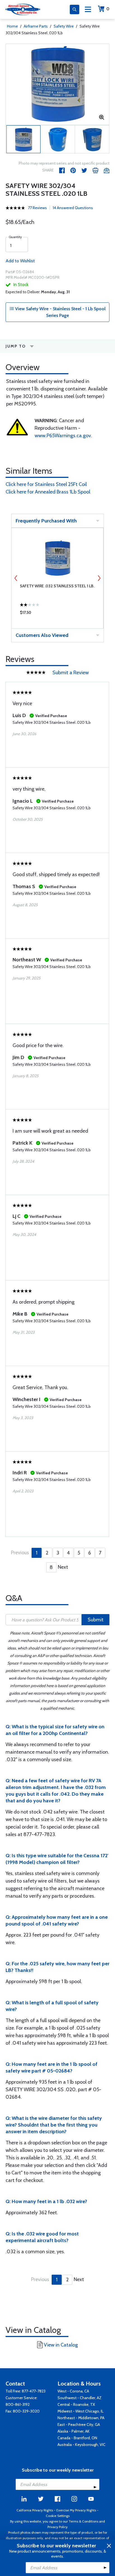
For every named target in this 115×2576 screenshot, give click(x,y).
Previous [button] (16, 578)
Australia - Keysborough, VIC (82, 2445)
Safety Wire (64, 26)
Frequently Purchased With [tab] (46, 521)
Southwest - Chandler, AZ (80, 2398)
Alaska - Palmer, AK (74, 2431)
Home (12, 26)
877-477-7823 (34, 2391)
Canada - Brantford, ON (77, 2438)
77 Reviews (37, 208)
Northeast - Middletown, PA (81, 2418)
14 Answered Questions (73, 208)
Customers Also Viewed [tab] (42, 635)
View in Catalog (61, 2345)
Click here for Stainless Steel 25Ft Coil (46, 484)
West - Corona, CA (73, 2391)
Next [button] (99, 578)
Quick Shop (57, 614)
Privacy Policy (57, 2527)
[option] (57, 84)
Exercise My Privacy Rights (76, 2510)
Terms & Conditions (83, 2521)
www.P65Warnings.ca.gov (63, 436)
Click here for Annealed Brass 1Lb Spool (48, 492)
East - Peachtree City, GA (79, 2425)
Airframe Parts (36, 26)
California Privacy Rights (35, 2510)
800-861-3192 (18, 2404)
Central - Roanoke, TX (76, 2404)
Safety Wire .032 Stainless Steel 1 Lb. (57, 586)
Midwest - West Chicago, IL (81, 2411)
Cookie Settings (58, 2516)
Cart (108, 9)
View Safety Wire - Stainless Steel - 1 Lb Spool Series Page (60, 312)
